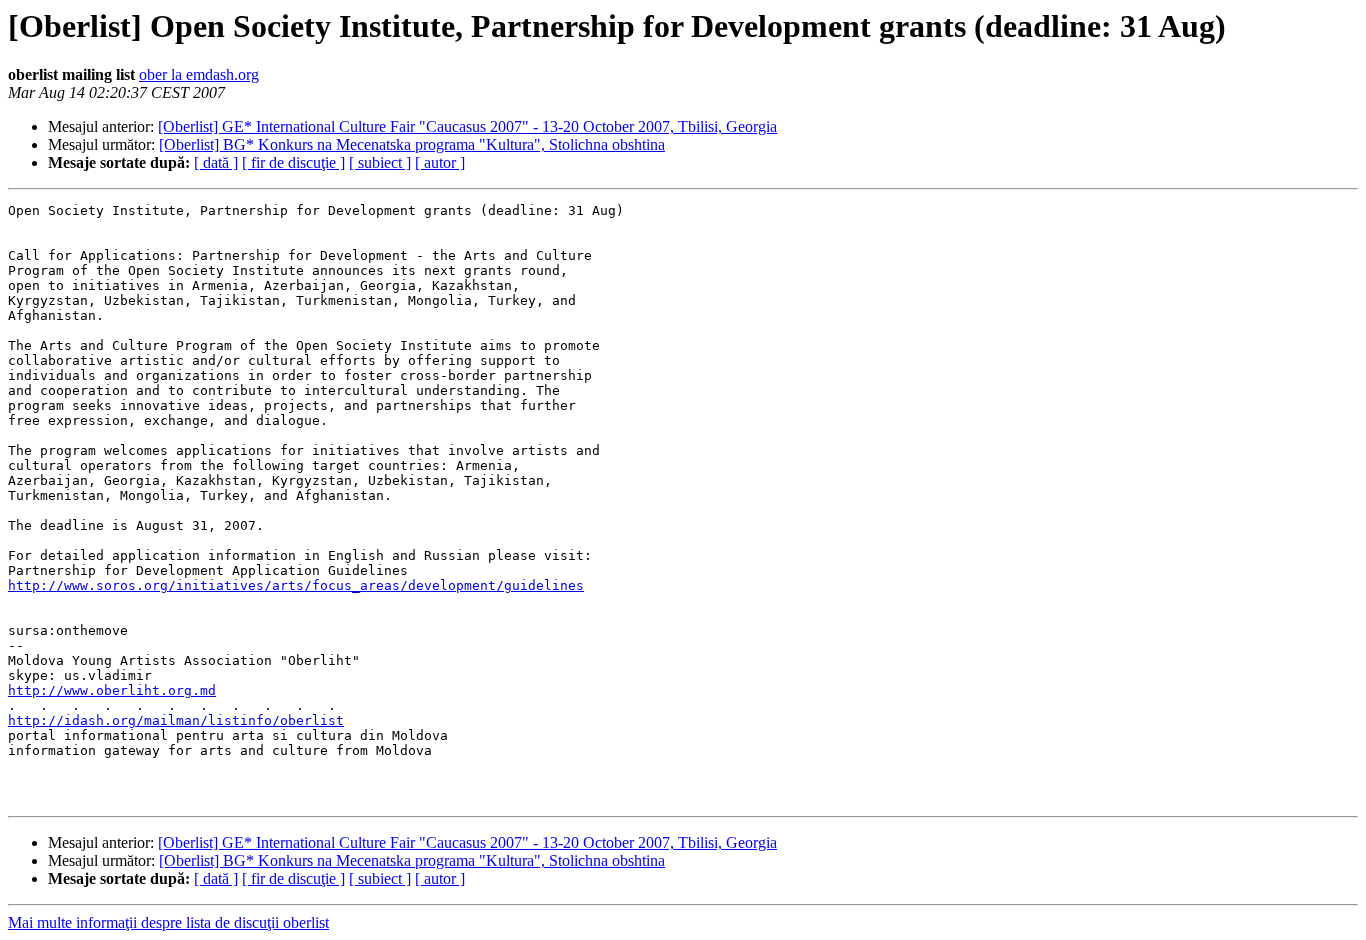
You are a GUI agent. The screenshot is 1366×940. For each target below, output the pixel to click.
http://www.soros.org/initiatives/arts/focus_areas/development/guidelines (296, 585)
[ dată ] (216, 162)
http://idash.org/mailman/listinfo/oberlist (176, 720)
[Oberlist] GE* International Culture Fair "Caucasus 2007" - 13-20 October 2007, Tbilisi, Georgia (467, 126)
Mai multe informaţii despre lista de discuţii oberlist (168, 922)
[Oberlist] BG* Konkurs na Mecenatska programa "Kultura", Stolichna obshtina (412, 144)
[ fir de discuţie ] (293, 162)
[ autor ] (440, 162)
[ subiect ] (380, 162)
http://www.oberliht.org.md (112, 690)
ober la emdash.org (199, 74)
